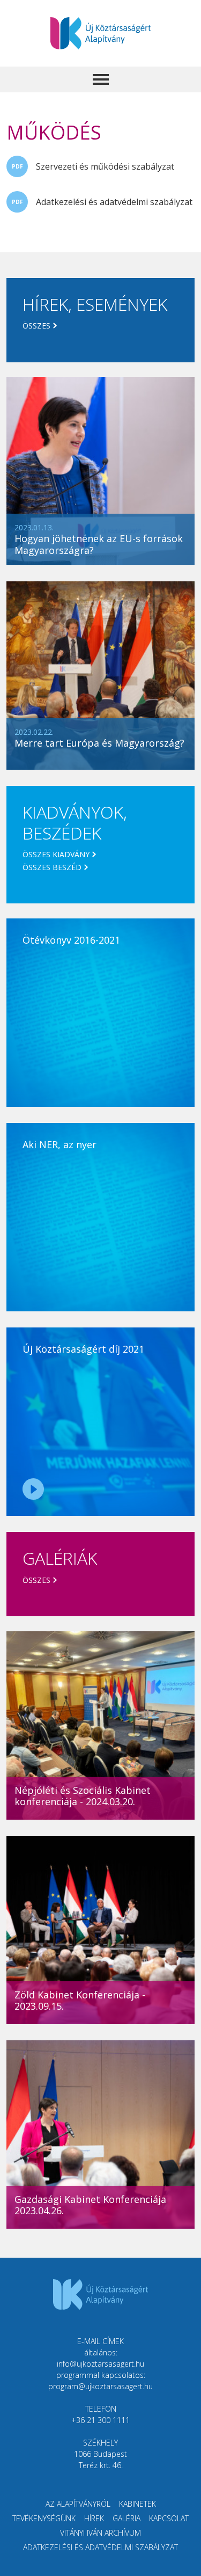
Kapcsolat (169, 2518)
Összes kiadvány (56, 854)
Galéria (126, 2518)
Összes (36, 326)
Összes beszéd (52, 867)
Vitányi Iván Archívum (100, 2533)
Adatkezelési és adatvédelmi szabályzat (114, 202)
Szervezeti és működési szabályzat (105, 166)
